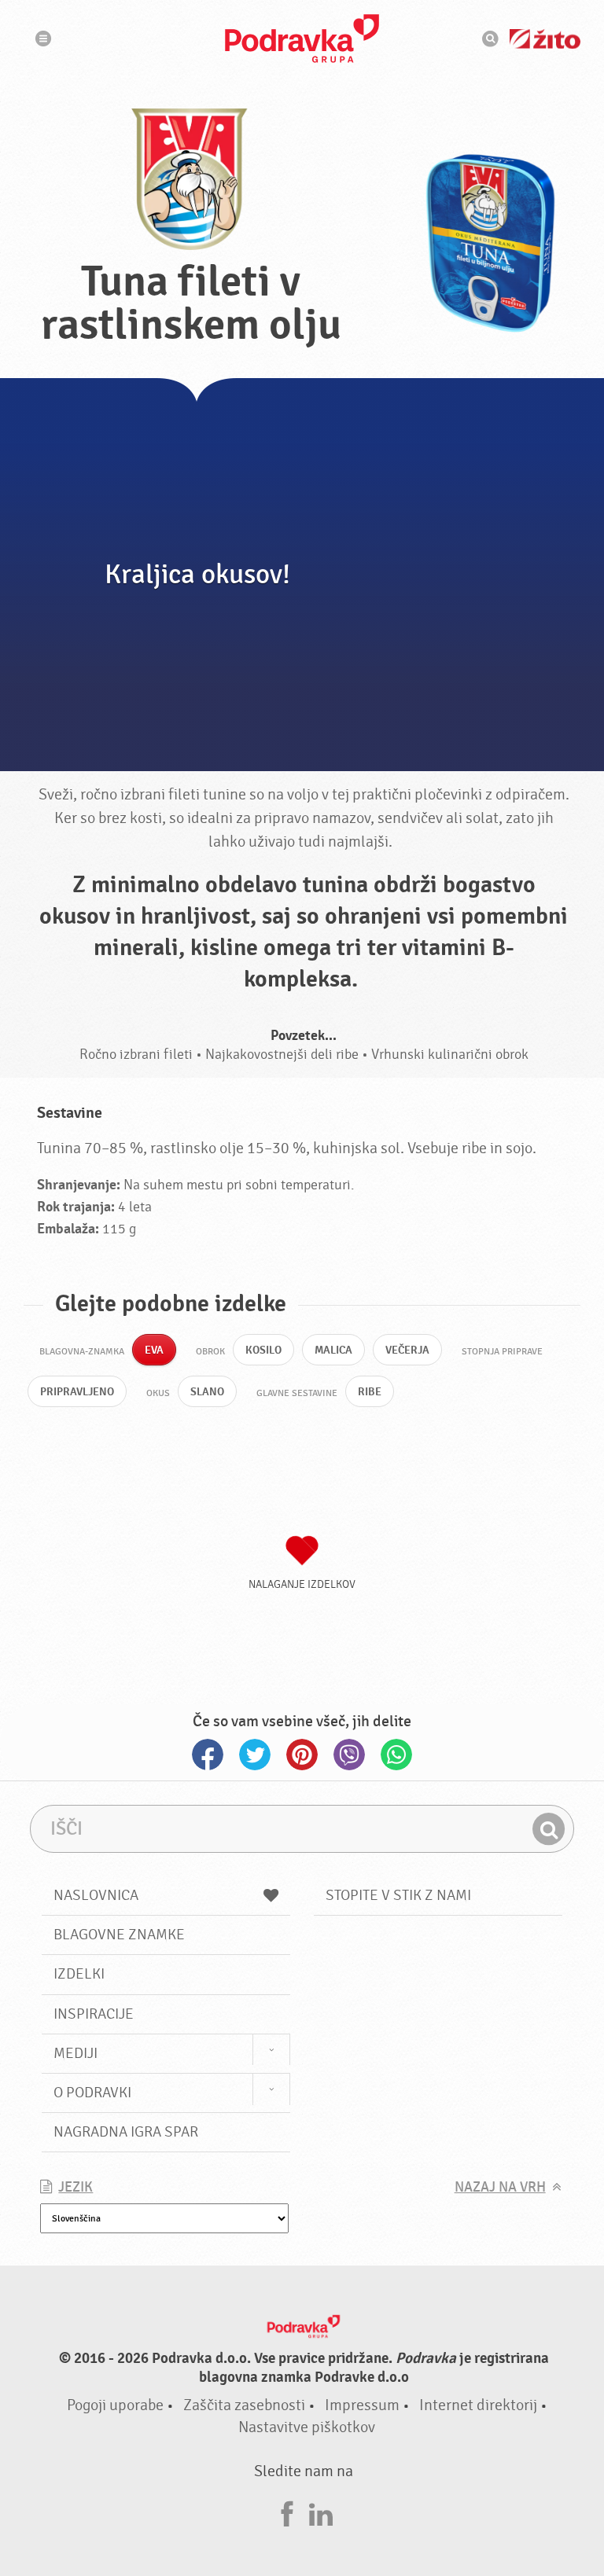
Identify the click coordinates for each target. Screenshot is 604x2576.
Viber (349, 1755)
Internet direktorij (478, 2405)
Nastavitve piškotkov (307, 2427)
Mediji (75, 2053)
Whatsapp (396, 1755)
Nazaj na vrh (500, 2187)
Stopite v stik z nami (398, 1895)
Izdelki (79, 1974)
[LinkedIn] (321, 2512)
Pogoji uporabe (115, 2405)
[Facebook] (287, 2512)
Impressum (362, 2405)
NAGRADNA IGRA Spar (126, 2132)
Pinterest (302, 1755)
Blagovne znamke (119, 1935)
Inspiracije (94, 2014)
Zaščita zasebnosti (244, 2405)
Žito (545, 39)
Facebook (208, 1755)
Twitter (255, 1755)
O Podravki (92, 2093)
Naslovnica (96, 1895)
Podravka (302, 39)
